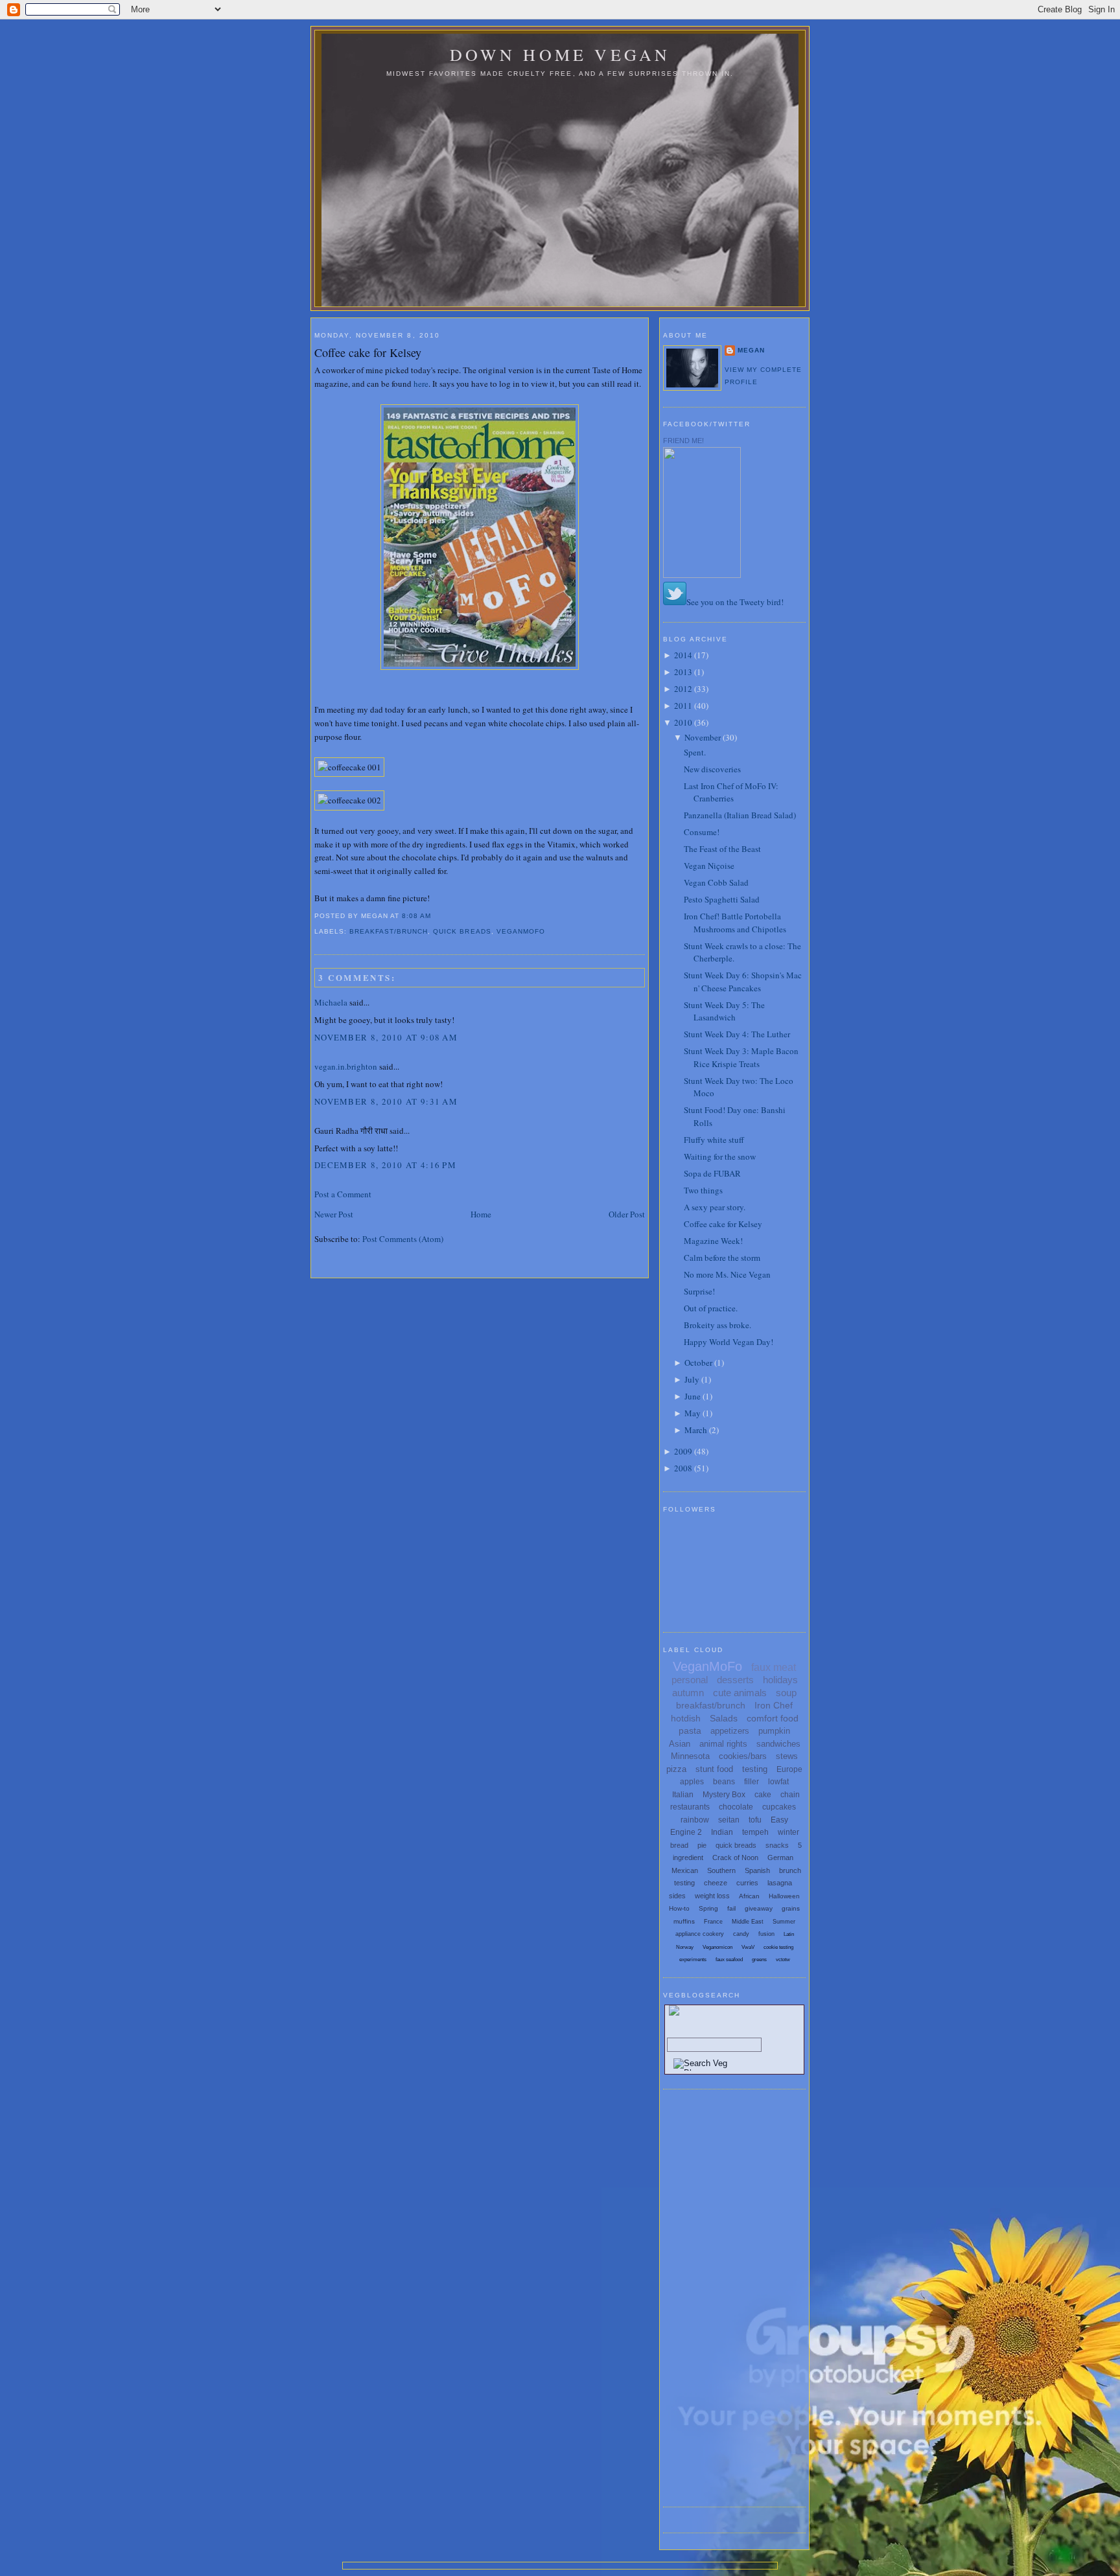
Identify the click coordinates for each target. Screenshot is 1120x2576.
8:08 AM (416, 916)
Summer (784, 1922)
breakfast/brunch (389, 931)
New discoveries (712, 769)
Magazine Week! (713, 1241)
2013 (683, 672)
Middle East (748, 1922)
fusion (766, 1934)
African (749, 1896)
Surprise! (699, 1291)
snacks (777, 1845)
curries (747, 1883)
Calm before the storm (722, 1258)
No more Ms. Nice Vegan (727, 1274)
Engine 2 (686, 1832)
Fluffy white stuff (714, 1140)
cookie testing (778, 1947)
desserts (735, 1680)
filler (752, 1782)
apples (692, 1782)
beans (724, 1782)
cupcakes (779, 1807)
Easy (779, 1820)
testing (755, 1769)
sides (677, 1896)
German (780, 1857)
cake (763, 1795)
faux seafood (729, 1960)
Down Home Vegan (560, 54)
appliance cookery (700, 1934)
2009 (683, 1451)
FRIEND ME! (683, 441)
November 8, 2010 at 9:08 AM (386, 1037)
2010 (683, 722)
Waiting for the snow (720, 1156)
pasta (690, 1731)
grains (791, 1908)
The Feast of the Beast (722, 849)
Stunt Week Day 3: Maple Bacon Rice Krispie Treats (741, 1057)
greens (759, 1960)
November (703, 737)
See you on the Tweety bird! (735, 602)
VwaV (748, 1947)
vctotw (783, 1960)
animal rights (723, 1744)
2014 (683, 655)
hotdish (686, 1718)
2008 (683, 1468)
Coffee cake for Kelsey (368, 352)
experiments (693, 1960)
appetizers (730, 1731)
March (696, 1430)
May (693, 1413)
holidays (780, 1680)
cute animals (740, 1693)
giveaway (759, 1908)
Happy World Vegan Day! (729, 1342)
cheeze (716, 1883)
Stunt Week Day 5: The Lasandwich (724, 1011)
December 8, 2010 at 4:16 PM (385, 1165)
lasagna (780, 1883)
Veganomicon (717, 1947)
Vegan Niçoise (709, 866)
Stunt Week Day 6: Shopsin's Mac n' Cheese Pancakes (743, 982)
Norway (685, 1947)
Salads (724, 1718)
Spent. (695, 752)
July (692, 1379)
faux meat (774, 1667)
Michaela (331, 1002)
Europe (789, 1769)
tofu (755, 1820)
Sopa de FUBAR (712, 1173)
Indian (722, 1832)
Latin (789, 1934)
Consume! (702, 832)
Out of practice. (711, 1308)
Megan (751, 350)
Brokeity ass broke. (717, 1325)
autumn (688, 1693)
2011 (683, 706)
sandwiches (778, 1744)
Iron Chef (774, 1705)
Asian (680, 1744)
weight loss (712, 1896)
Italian (683, 1795)
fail (731, 1908)
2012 (683, 689)
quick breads (462, 931)
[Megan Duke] (702, 575)
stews (787, 1756)
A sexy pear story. (715, 1207)
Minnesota (690, 1756)
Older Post (627, 1214)
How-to (679, 1908)
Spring (708, 1908)
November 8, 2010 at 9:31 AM (386, 1101)
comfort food (773, 1718)
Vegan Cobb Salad (716, 882)
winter (788, 1832)
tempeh (755, 1832)
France (713, 1922)
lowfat (778, 1782)
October (698, 1363)
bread (679, 1845)
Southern (721, 1870)
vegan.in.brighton (346, 1066)
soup (786, 1693)
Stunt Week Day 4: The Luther (737, 1034)
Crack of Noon (735, 1857)
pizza (676, 1769)
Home (481, 1214)
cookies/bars (743, 1756)
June (693, 1396)
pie (702, 1845)
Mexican (685, 1870)
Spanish (757, 1870)
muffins (684, 1921)
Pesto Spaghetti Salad (722, 899)
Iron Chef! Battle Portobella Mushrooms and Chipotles (735, 923)
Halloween (784, 1896)
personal (690, 1680)
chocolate (736, 1807)
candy (741, 1934)
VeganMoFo (521, 931)
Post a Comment (343, 1194)
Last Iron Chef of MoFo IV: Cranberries (731, 792)
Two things (703, 1190)
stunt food (714, 1769)
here (421, 384)
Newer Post (334, 1214)
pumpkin (774, 1731)
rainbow (695, 1820)
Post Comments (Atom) (403, 1239)
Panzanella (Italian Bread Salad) (740, 815)
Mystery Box (724, 1795)
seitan (729, 1820)
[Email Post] (435, 916)
